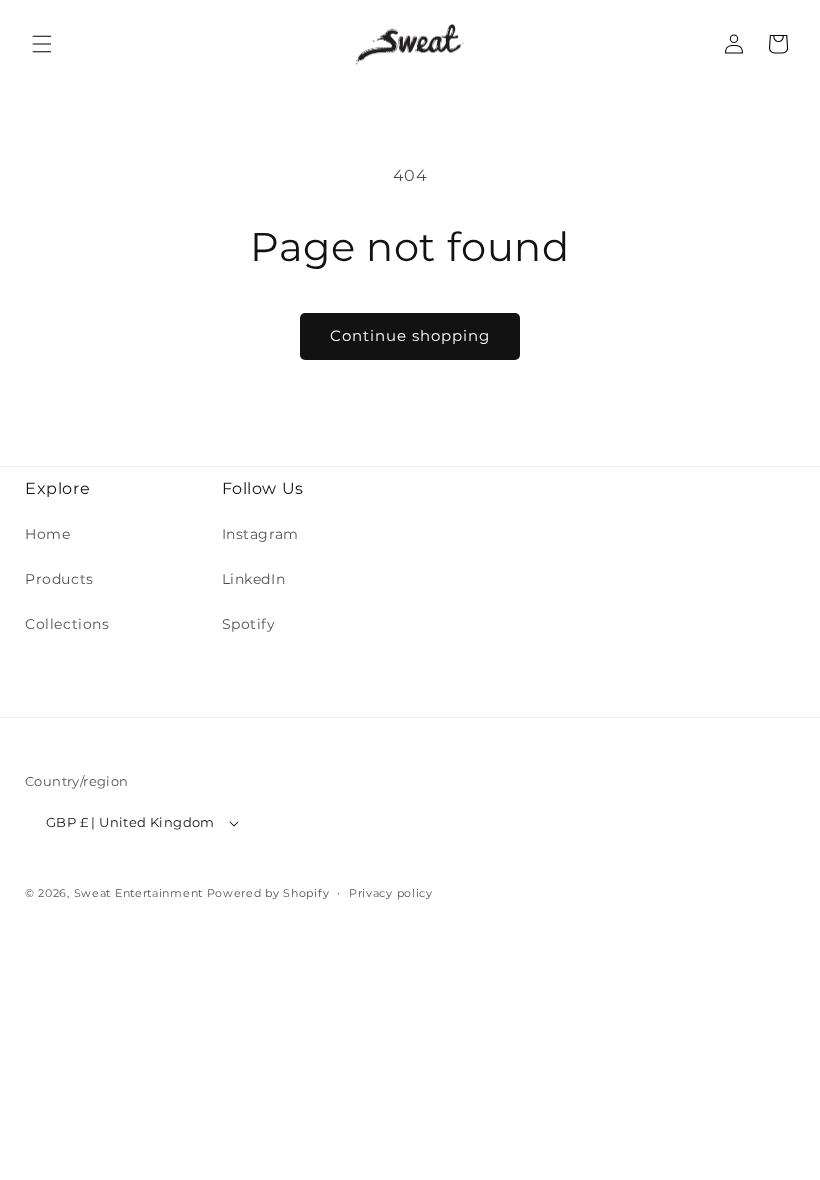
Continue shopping (410, 335)
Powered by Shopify (268, 893)
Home (47, 534)
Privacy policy (391, 893)
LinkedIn (254, 579)
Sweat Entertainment (138, 893)
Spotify (249, 624)
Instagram (260, 534)
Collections (67, 624)
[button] (42, 44)
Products (59, 579)
